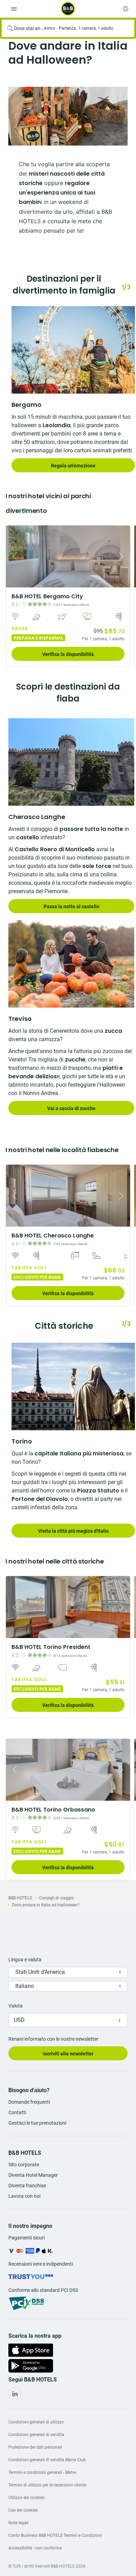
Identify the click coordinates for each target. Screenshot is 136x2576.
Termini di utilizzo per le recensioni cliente (47, 2485)
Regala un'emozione (73, 466)
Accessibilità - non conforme (35, 2548)
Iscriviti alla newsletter (68, 2054)
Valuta (16, 2006)
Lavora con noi (24, 2196)
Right (123, 556)
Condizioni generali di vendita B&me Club (47, 2460)
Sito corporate (24, 2165)
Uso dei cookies (23, 2510)
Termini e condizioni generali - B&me (42, 2472)
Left (13, 556)
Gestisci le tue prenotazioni (37, 2123)
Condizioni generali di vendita (36, 2435)
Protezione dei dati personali (35, 2447)
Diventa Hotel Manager (33, 2175)
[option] (68, 116)
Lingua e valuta (25, 1960)
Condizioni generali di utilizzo (36, 2422)
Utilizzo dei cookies (26, 2498)
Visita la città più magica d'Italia (73, 1531)
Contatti (17, 2112)
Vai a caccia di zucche (71, 1108)
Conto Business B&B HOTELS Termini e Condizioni (55, 2535)
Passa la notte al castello (71, 906)
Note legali (18, 2523)
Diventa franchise (27, 2186)
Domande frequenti (29, 2102)
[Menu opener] (14, 9)
